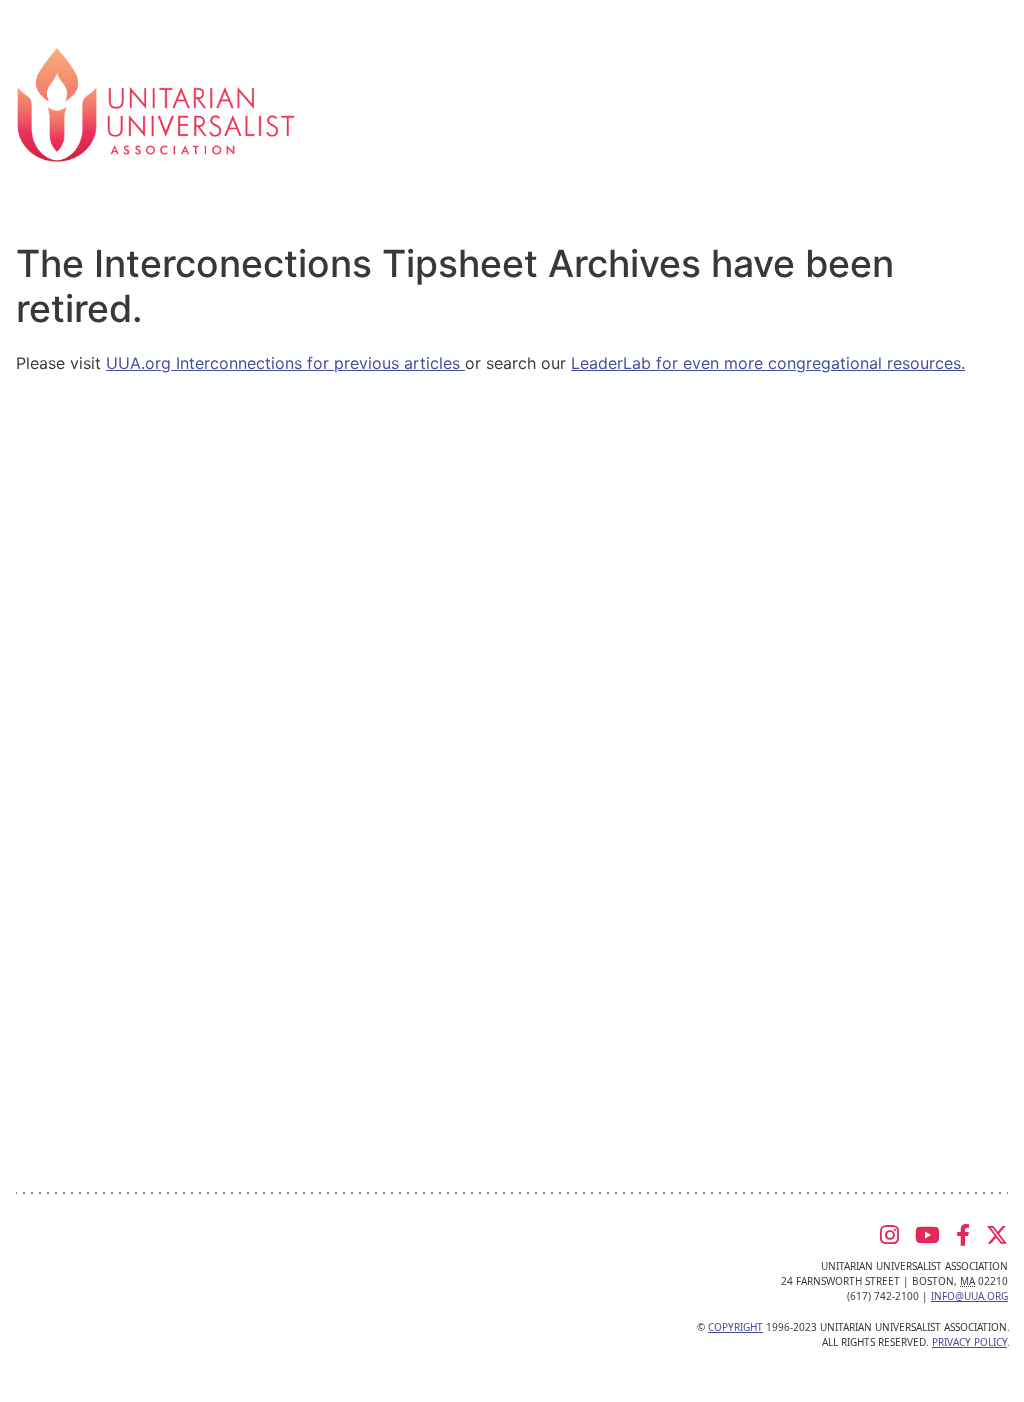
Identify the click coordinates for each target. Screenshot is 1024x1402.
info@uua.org (969, 1296)
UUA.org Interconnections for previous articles (285, 363)
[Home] (156, 103)
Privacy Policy (969, 1342)
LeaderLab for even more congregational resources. (768, 363)
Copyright (735, 1327)
